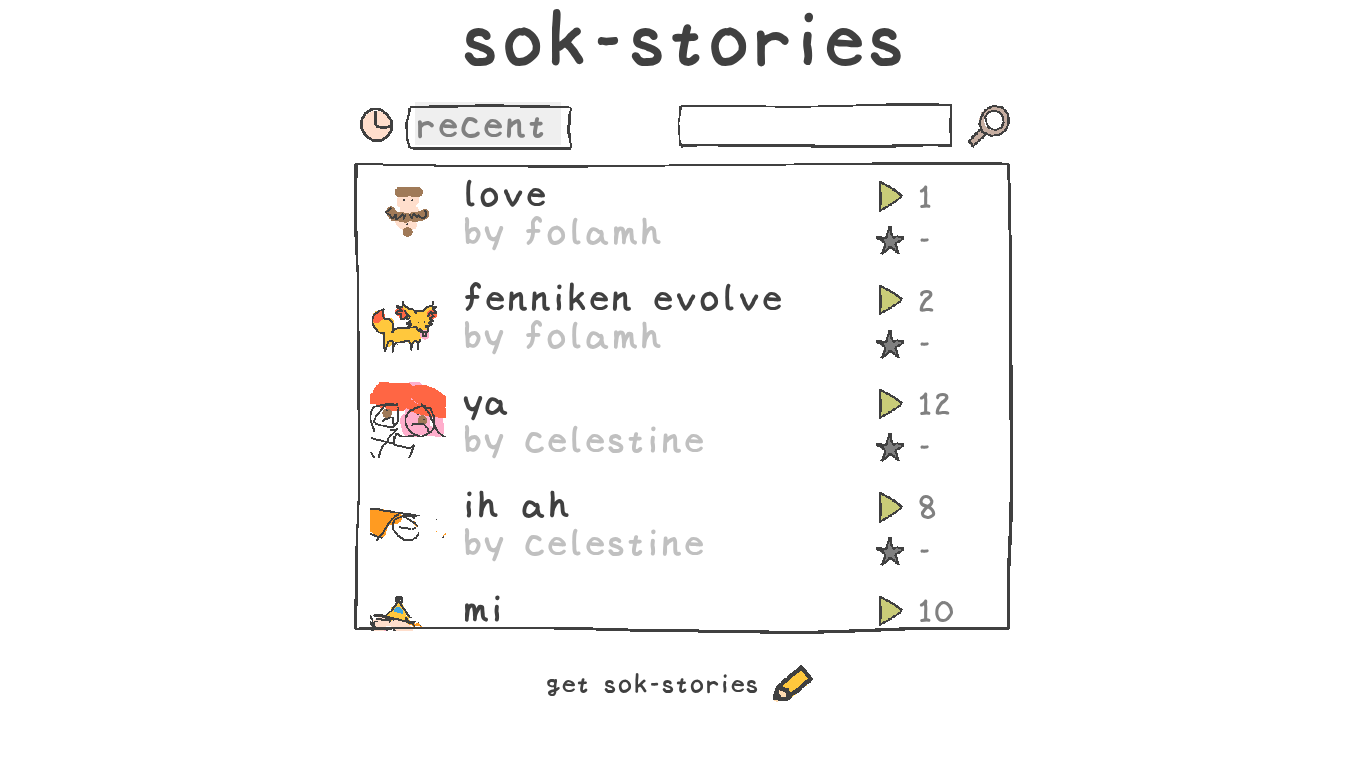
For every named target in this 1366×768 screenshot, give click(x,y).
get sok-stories (652, 683)
